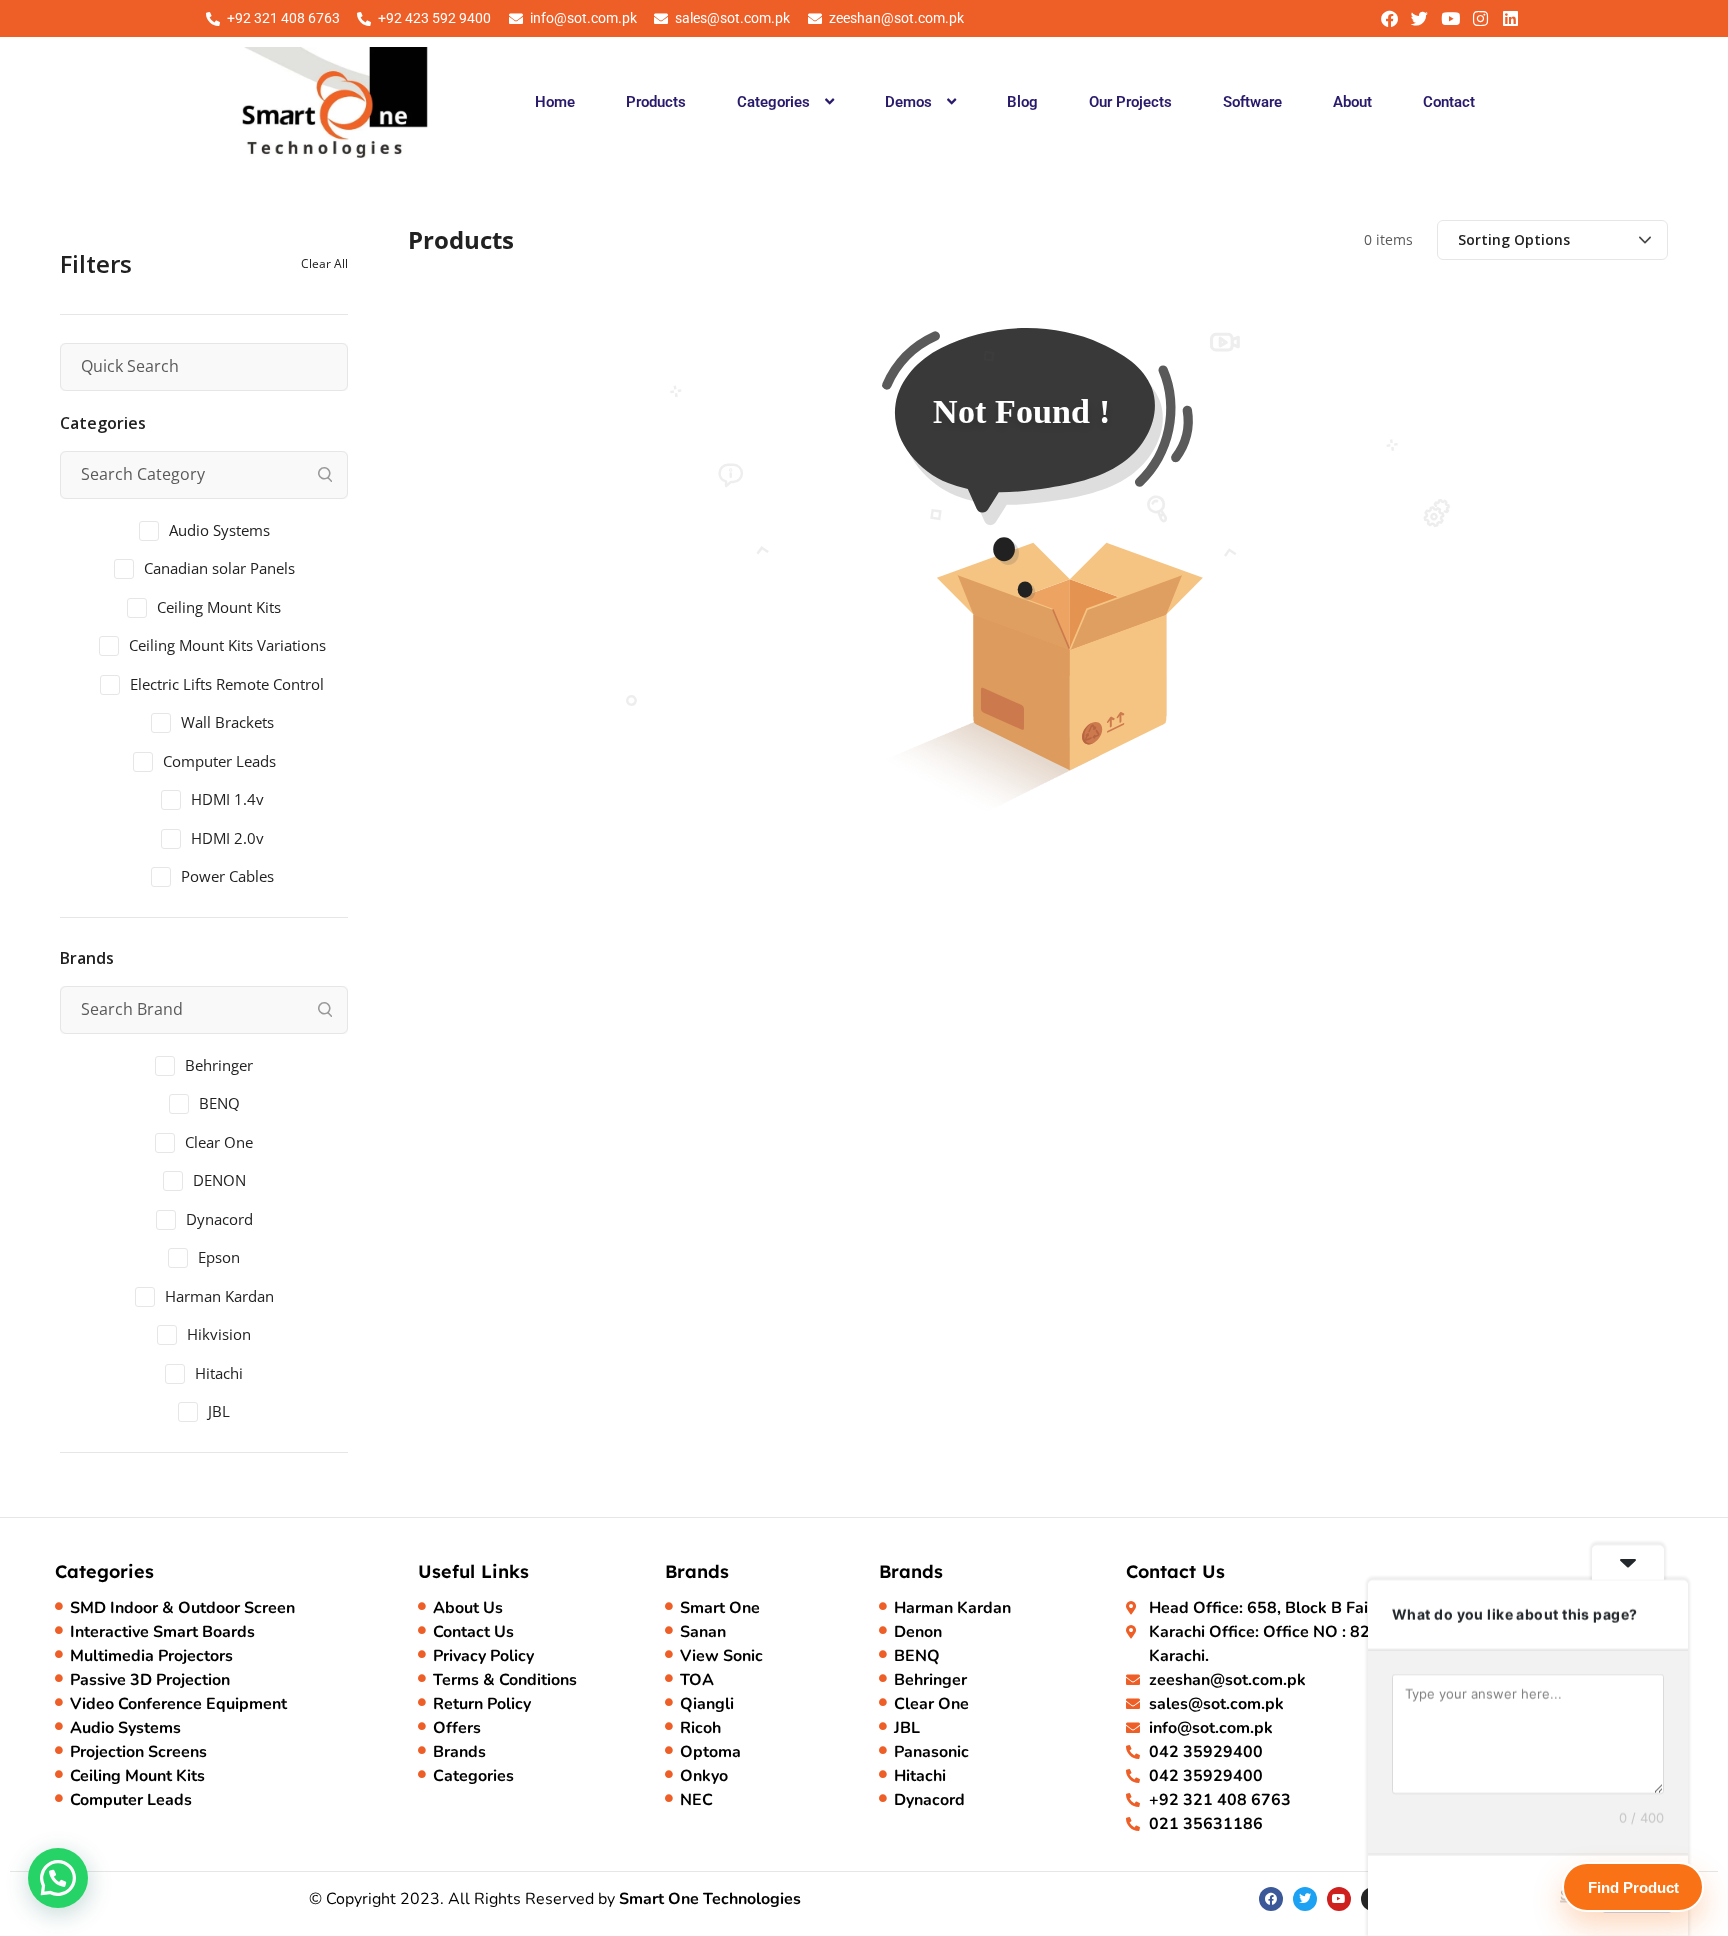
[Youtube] (1449, 18)
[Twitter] (1419, 18)
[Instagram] (1480, 18)
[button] (785, 102)
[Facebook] (1389, 18)
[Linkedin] (1510, 18)
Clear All (324, 264)
